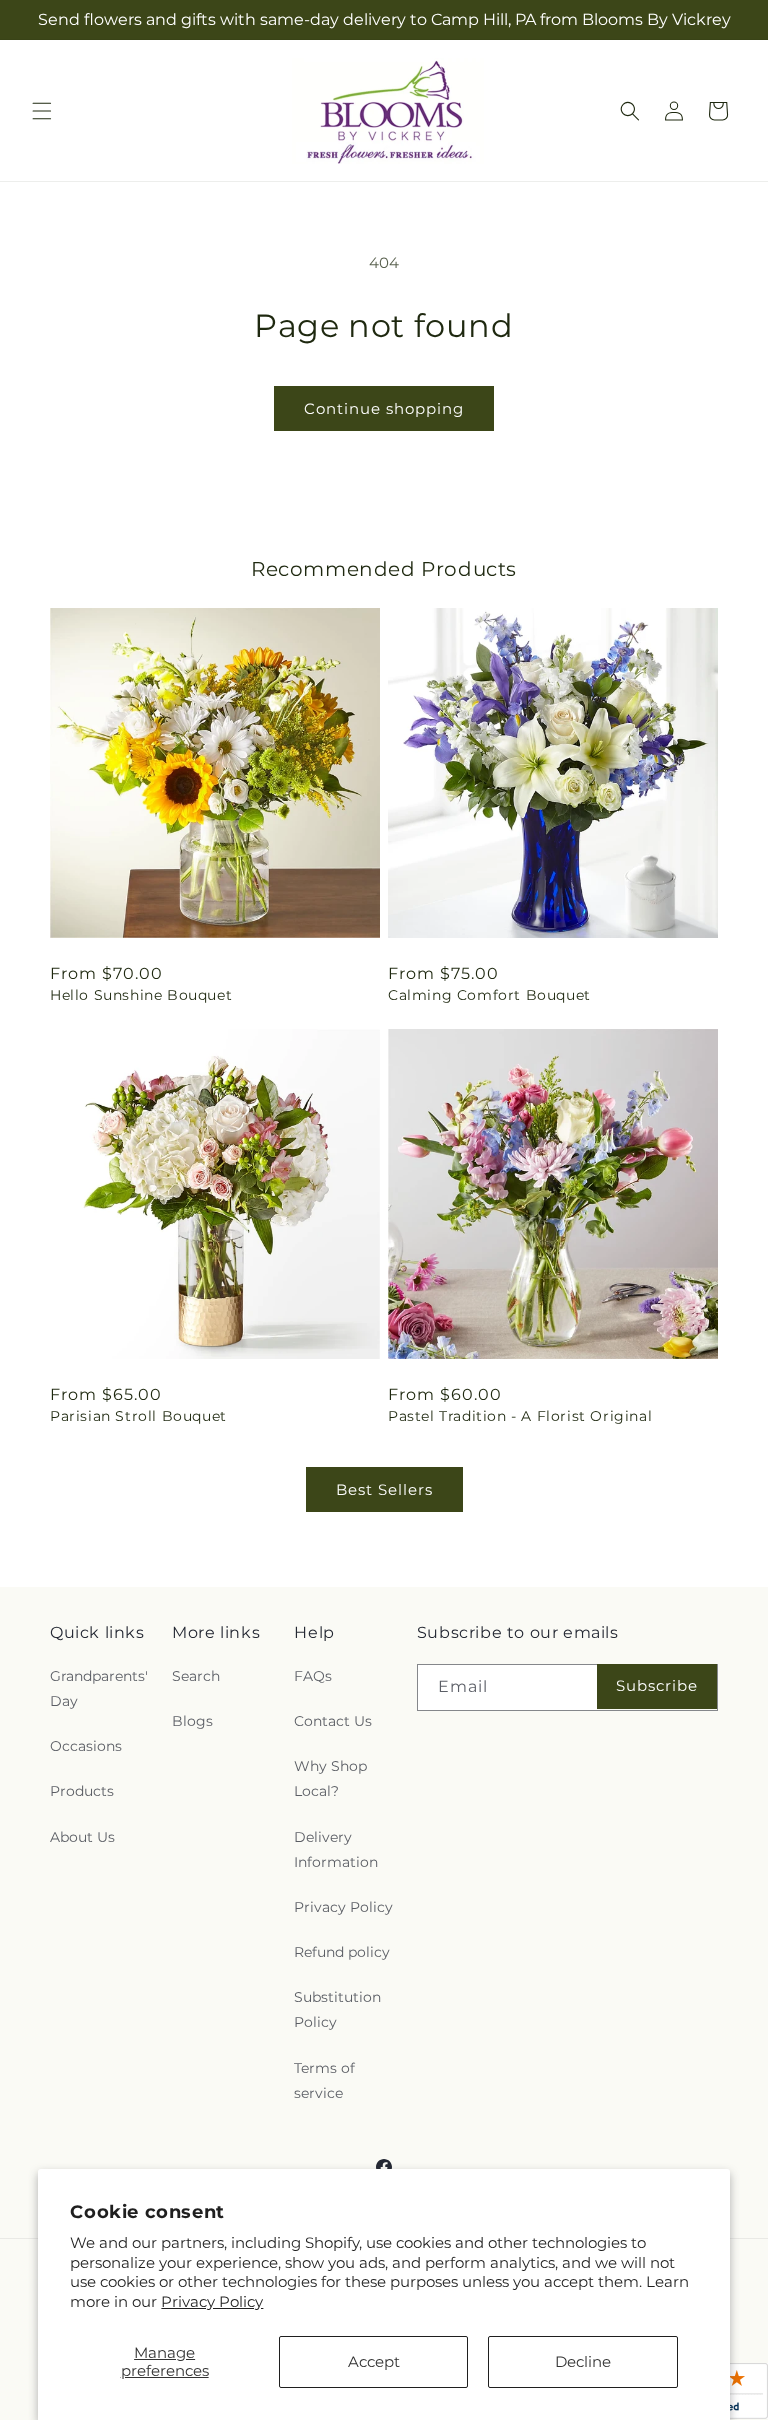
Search (196, 1676)
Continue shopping (384, 408)
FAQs (313, 1676)
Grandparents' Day (99, 1688)
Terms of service (324, 2080)
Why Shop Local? (330, 1778)
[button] (42, 111)
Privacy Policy (212, 2301)
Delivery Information (336, 1849)
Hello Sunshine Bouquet (141, 995)
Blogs (192, 1721)
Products (82, 1791)
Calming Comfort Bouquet (489, 995)
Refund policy (342, 1952)
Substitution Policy (337, 2009)
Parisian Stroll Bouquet (138, 1416)
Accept (374, 2361)
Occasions (86, 1746)
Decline (583, 2361)
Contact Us (333, 1721)
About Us (82, 1837)
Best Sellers (384, 1489)
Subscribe (657, 1685)
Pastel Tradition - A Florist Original (520, 1416)
